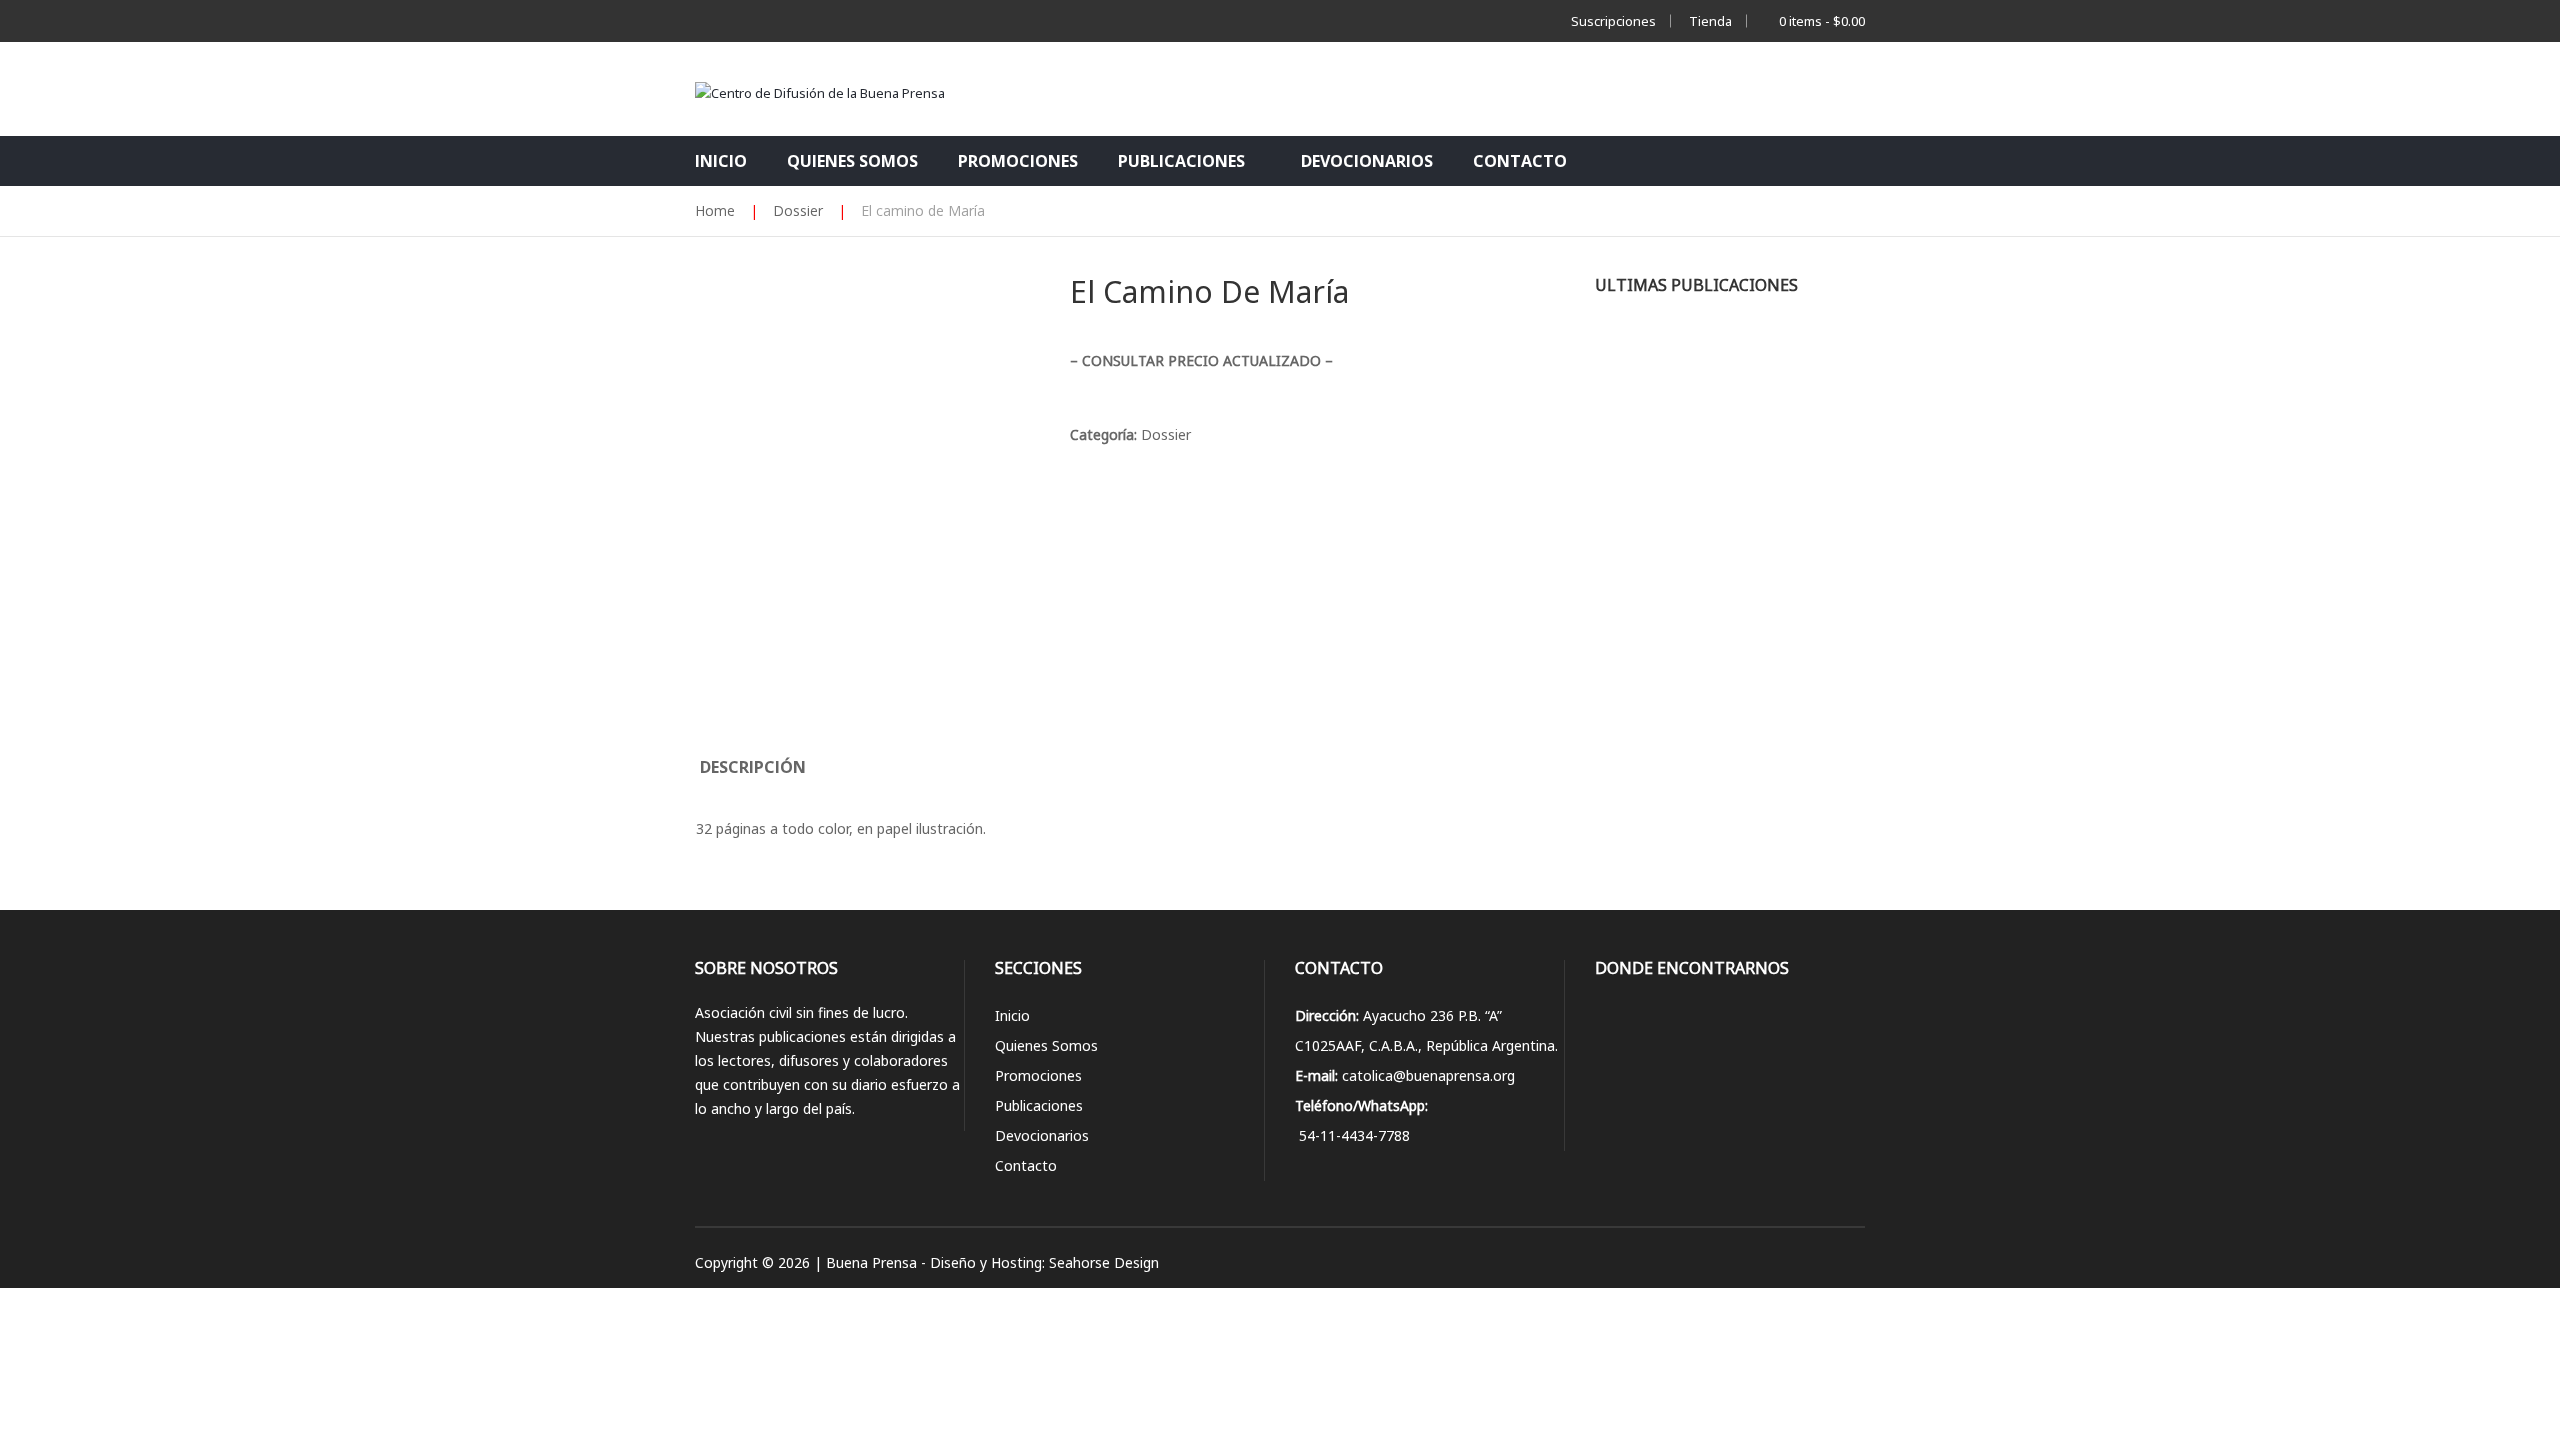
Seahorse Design (1104, 1262)
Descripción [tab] (753, 767)
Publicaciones (1039, 1105)
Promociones (1038, 1075)
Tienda (1710, 21)
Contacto (1026, 1165)
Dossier (1166, 434)
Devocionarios (1042, 1135)
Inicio (1012, 1015)
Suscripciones (1613, 21)
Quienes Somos (1046, 1045)
